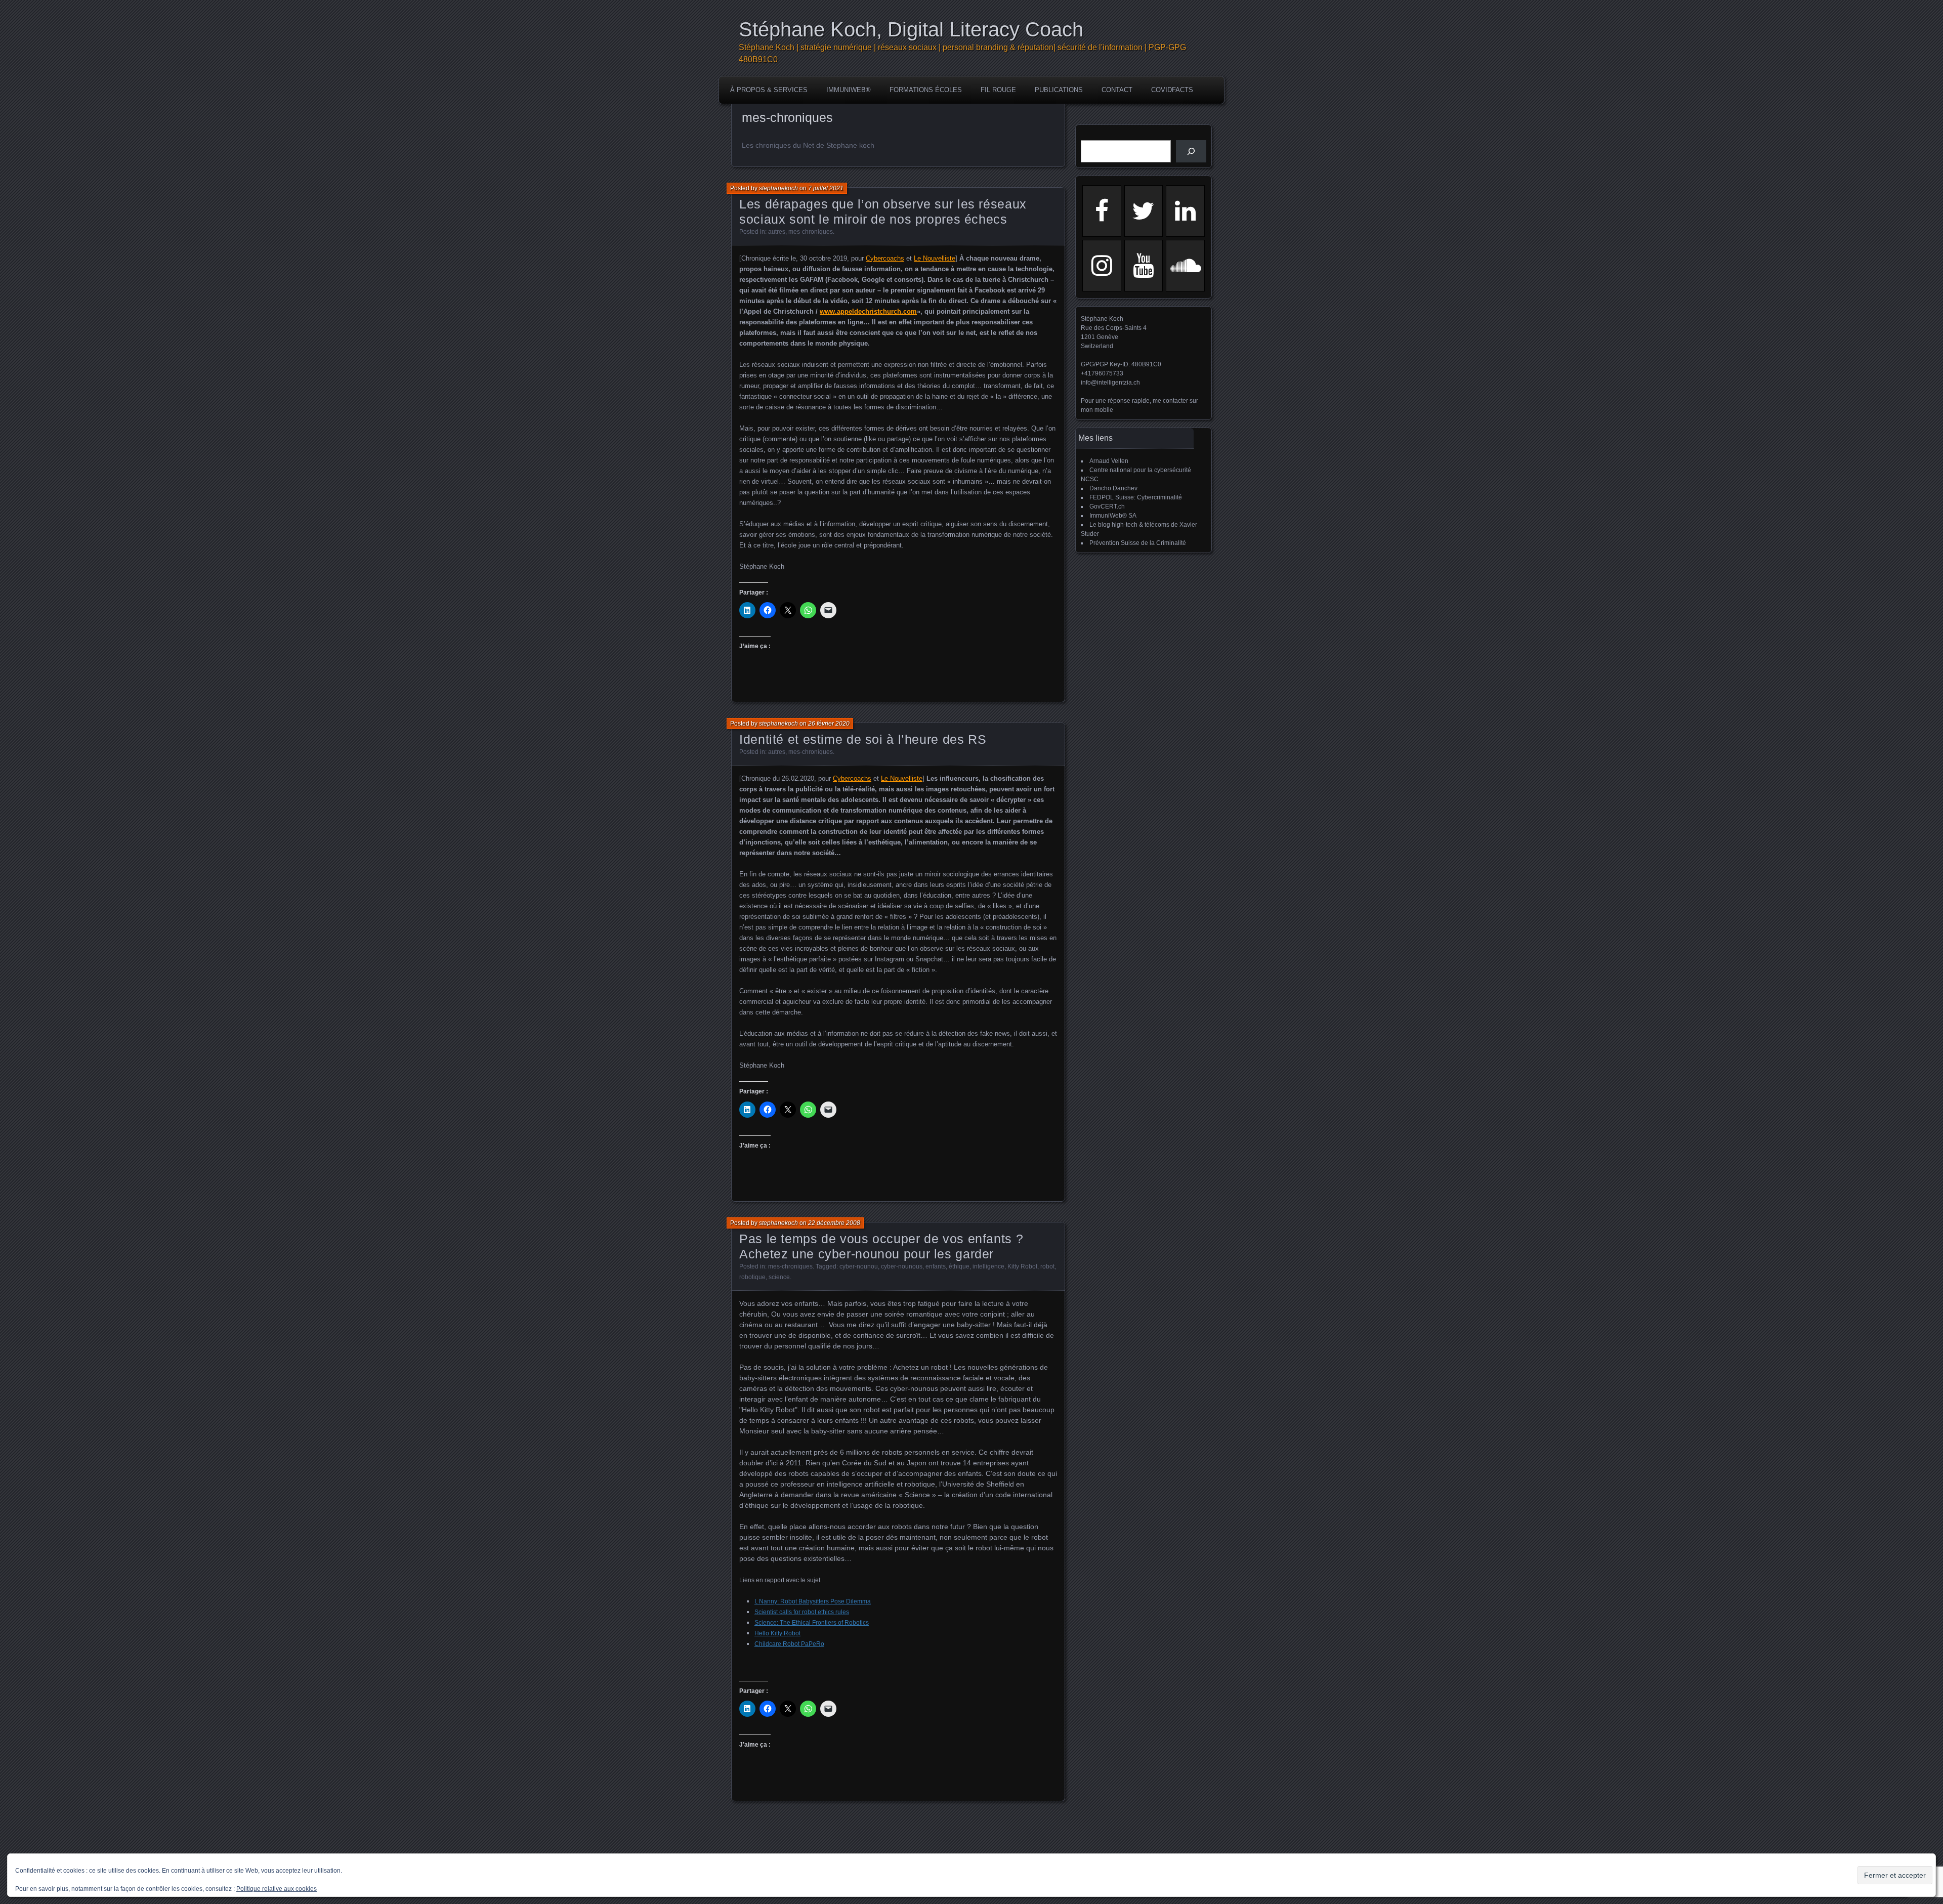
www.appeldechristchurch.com (868, 311)
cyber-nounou (859, 1266)
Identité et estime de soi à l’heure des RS (863, 739)
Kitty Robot (1022, 1266)
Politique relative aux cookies (277, 1889)
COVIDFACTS (1172, 90)
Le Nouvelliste (935, 258)
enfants (936, 1266)
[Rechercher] (1191, 151)
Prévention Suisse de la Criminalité (1138, 543)
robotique (752, 1277)
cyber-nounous (902, 1266)
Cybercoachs (885, 258)
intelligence (988, 1266)
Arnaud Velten (1109, 461)
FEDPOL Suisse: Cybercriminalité (1136, 497)
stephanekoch (778, 188)
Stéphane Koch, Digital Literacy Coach (911, 29)
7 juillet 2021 (826, 188)
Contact (1117, 90)
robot (1047, 1266)
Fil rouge (998, 90)
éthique (959, 1266)
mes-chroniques (811, 232)
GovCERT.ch (1107, 506)
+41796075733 (1102, 373)
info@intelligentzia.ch (1110, 383)
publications (1059, 90)
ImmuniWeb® (849, 90)
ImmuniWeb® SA (1113, 516)
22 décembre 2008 (834, 1223)
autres (777, 232)
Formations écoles (926, 90)
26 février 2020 (829, 724)
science (779, 1277)
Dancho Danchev (1113, 488)
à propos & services (769, 90)
